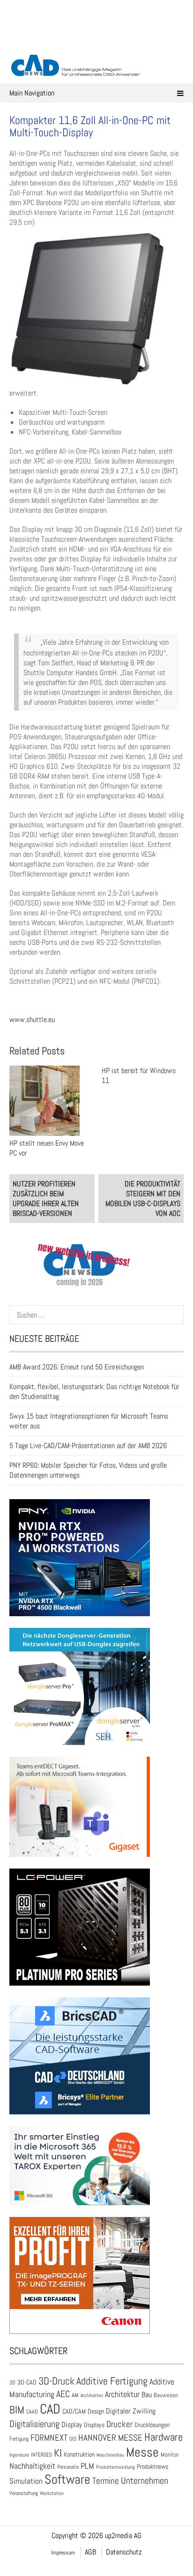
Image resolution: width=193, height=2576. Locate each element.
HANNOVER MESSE (110, 2438)
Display (72, 2425)
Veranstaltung (24, 2493)
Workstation (52, 2493)
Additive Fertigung (112, 2381)
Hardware (163, 2437)
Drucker (119, 2424)
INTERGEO (41, 2455)
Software (67, 2479)
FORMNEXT (49, 2438)
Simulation (26, 2481)
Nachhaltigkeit (32, 2466)
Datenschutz (124, 2552)
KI (58, 2453)
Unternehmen (145, 2480)
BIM (17, 2410)
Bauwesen (166, 2395)
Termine (106, 2481)
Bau (147, 2395)
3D (12, 2383)
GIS (73, 2439)
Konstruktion (79, 2454)
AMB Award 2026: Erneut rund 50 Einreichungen (77, 1367)
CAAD (32, 2412)
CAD (50, 2409)
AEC (63, 2394)
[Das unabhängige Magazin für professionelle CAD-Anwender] (96, 42)
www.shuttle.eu (32, 1019)
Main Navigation (32, 93)
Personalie (68, 2467)
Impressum (63, 2553)
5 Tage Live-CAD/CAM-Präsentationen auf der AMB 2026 (88, 1446)
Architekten (92, 2395)
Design (96, 2411)
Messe (142, 2452)
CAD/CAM (74, 2411)
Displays (94, 2425)
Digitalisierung (34, 2424)
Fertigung (19, 2439)
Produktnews (152, 2467)
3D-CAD (27, 2382)
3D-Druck (56, 2381)
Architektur (122, 2394)
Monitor (170, 2455)
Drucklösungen (152, 2425)
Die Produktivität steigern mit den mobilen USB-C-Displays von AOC (143, 1199)
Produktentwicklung (115, 2467)
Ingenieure (19, 2455)
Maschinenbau (110, 2455)
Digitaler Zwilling (131, 2411)
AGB (90, 2552)
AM (75, 2395)
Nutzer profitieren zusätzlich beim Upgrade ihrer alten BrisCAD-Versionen (46, 1199)
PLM (87, 2466)
